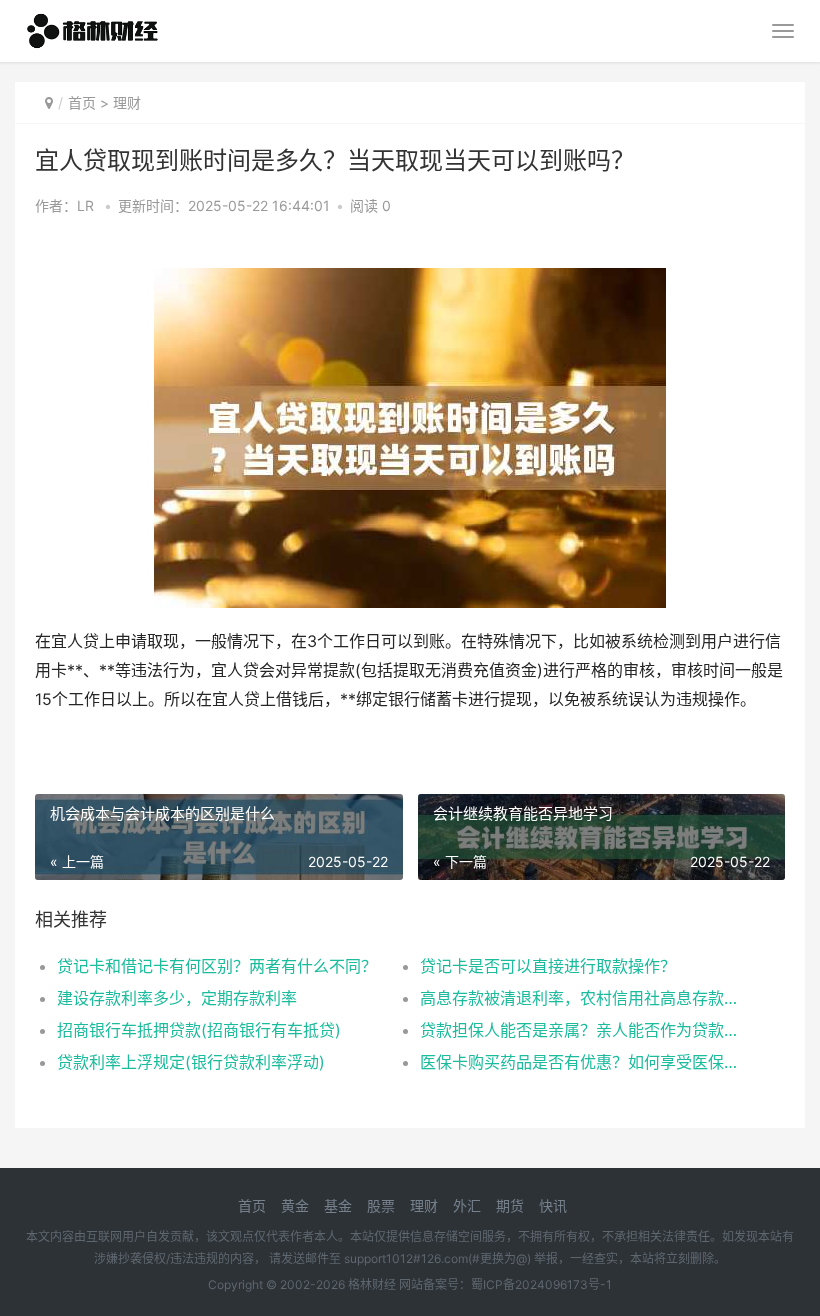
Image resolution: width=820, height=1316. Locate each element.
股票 (381, 1205)
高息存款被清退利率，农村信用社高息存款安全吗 (583, 998)
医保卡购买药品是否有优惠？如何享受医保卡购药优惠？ (583, 1062)
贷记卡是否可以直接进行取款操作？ (548, 966)
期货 (510, 1205)
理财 (127, 102)
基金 (338, 1205)
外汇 (467, 1205)
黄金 (295, 1205)
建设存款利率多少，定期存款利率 (177, 998)
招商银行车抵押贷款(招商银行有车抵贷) (199, 1030)
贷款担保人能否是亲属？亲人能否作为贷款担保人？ (583, 1030)
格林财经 (372, 1284)
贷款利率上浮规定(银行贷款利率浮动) (191, 1062)
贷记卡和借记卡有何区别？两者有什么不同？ (217, 966)
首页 (82, 102)
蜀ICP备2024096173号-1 (541, 1284)
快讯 (553, 1205)
